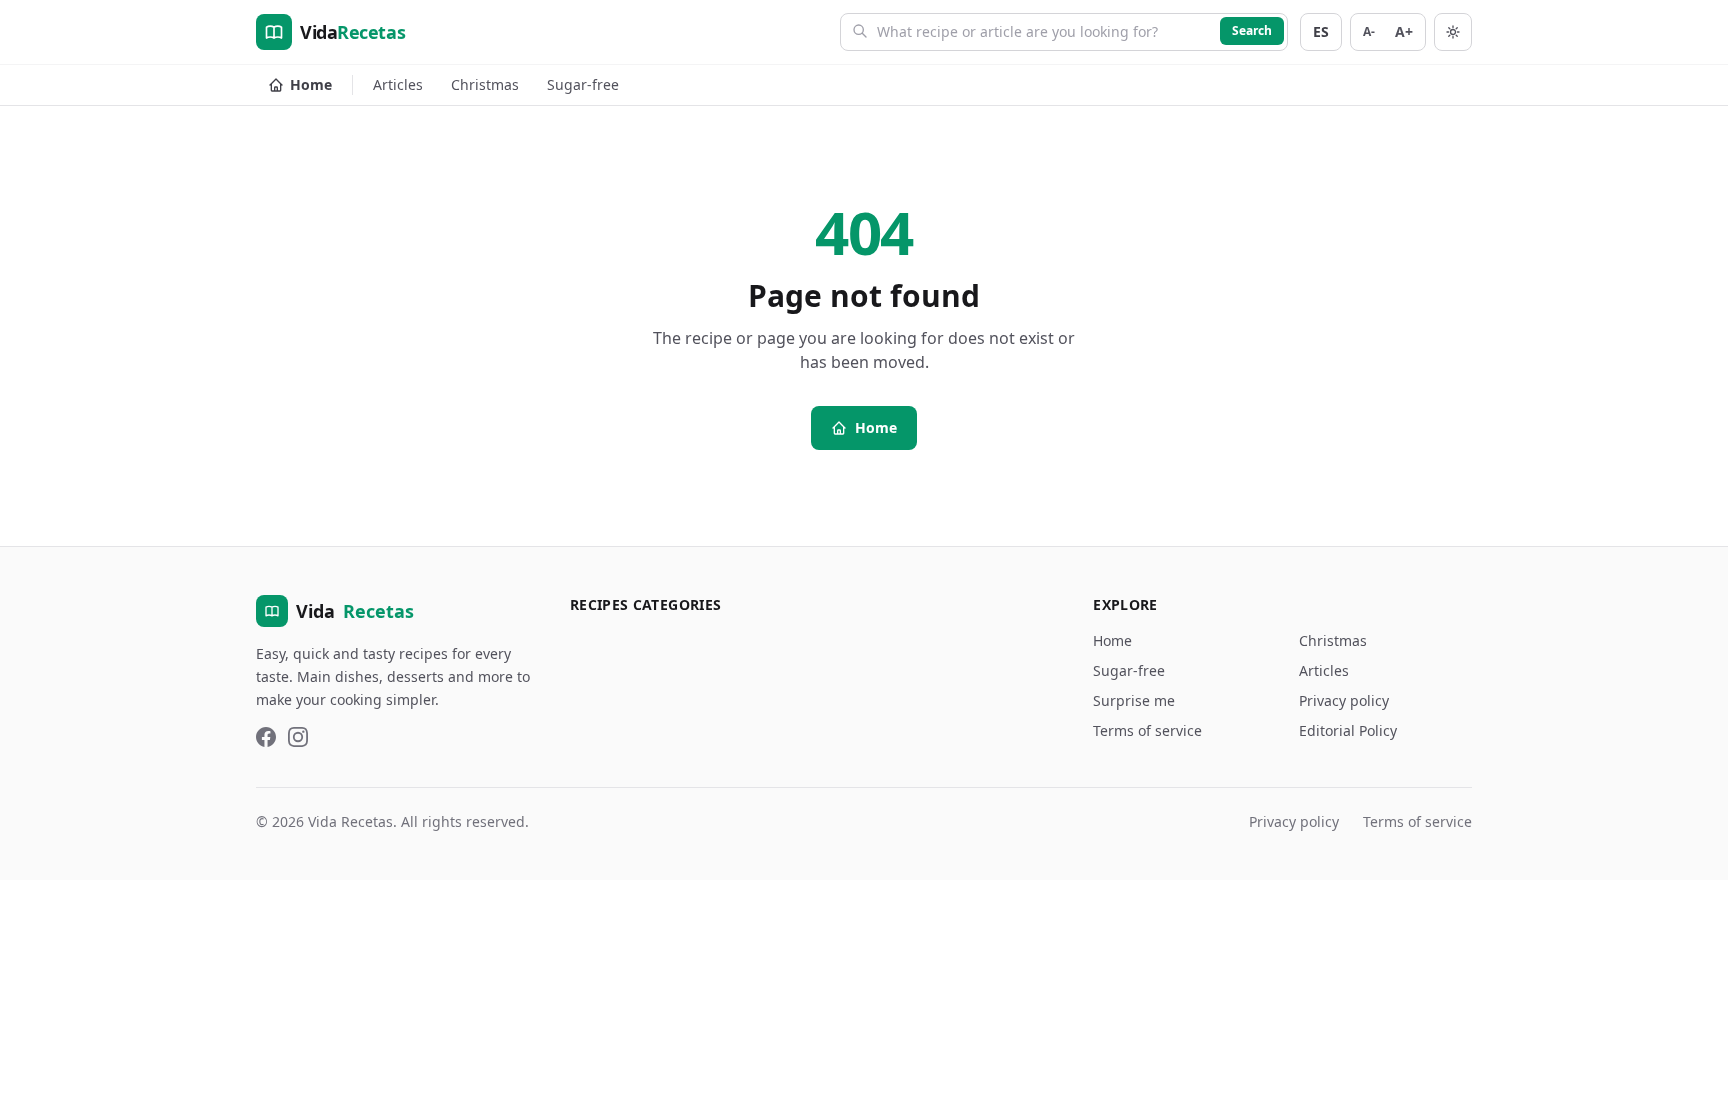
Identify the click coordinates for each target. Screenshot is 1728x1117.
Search (1252, 30)
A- (1369, 31)
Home (311, 84)
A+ (1404, 31)
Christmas (485, 84)
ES (1321, 31)
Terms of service (1147, 730)
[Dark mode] (1453, 32)
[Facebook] (266, 737)
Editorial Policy (1348, 730)
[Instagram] (298, 737)
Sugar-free (583, 84)
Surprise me (1134, 700)
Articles (398, 84)
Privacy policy (1344, 700)
